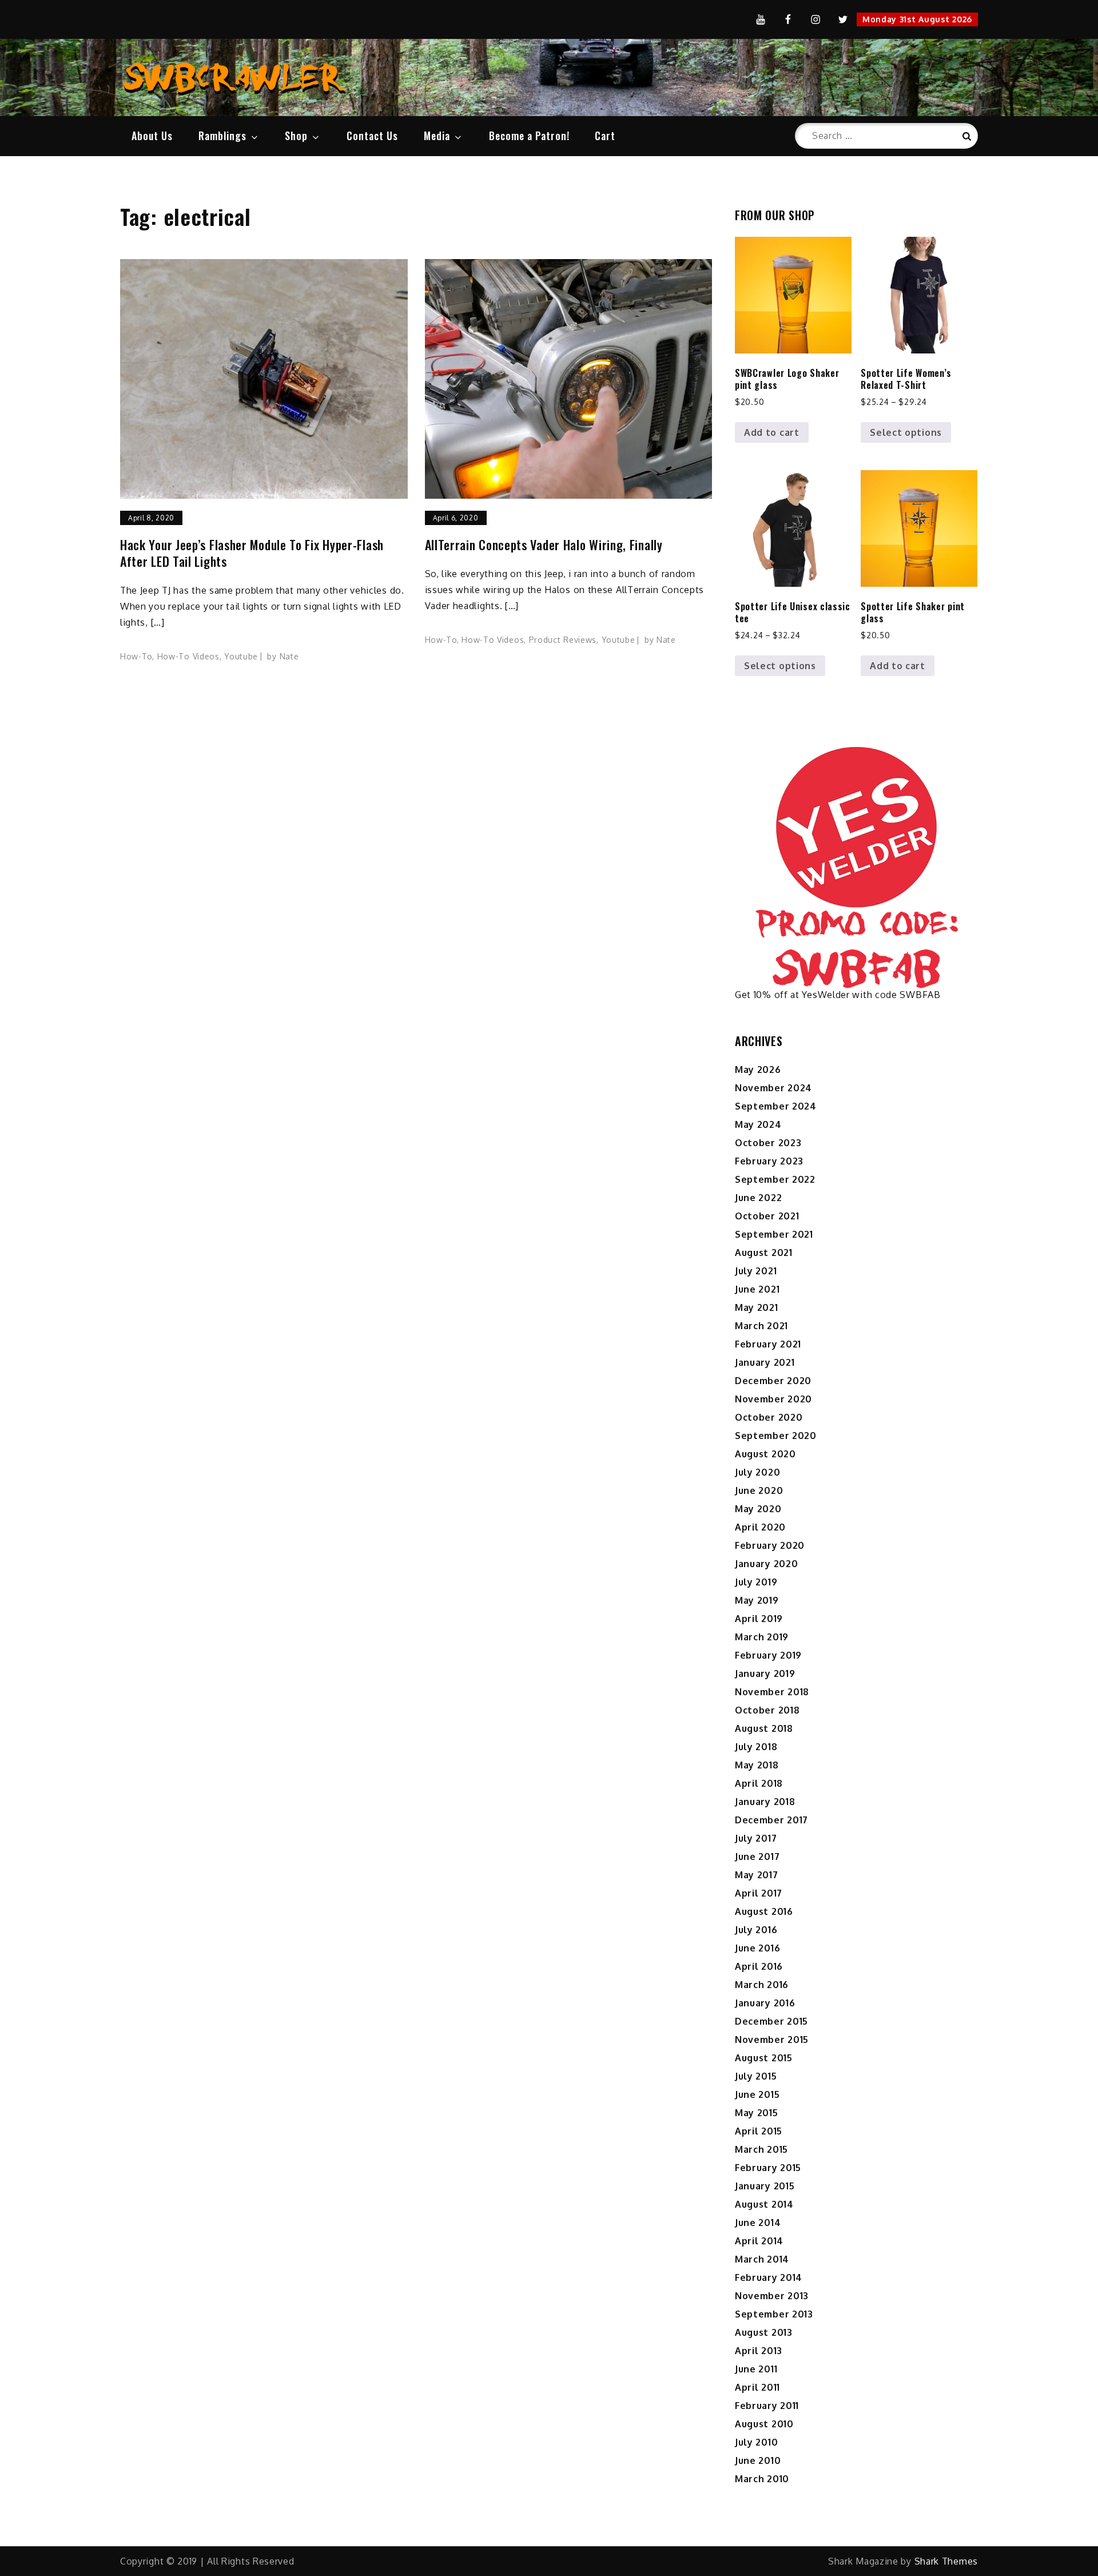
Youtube (241, 656)
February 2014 (769, 2277)
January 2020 (766, 1564)
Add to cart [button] (772, 432)
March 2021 (761, 1326)
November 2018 (772, 1692)
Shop (296, 136)
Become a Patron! (529, 136)
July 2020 (757, 1472)
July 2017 (756, 1838)
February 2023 (769, 1161)
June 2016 (757, 1948)
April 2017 (759, 1893)
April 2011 (757, 2387)
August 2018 (764, 1728)
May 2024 (758, 1124)
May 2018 (757, 1765)
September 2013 (774, 2314)
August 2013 (764, 2332)
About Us (152, 136)
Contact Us (372, 136)
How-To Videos (188, 656)
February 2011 (767, 2406)
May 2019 (757, 1600)
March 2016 (762, 1985)
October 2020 (769, 1417)
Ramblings (222, 136)
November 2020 (773, 1399)
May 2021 (757, 1307)
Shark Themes (946, 2561)
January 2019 (765, 1673)
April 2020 (760, 1527)
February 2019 (768, 1655)
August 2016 (764, 1911)
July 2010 (756, 2442)
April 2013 (759, 2351)
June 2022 (758, 1198)
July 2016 (756, 1930)
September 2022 (775, 1179)
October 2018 (767, 1710)
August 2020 (765, 1454)
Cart (605, 136)
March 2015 (761, 2149)
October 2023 (768, 1143)
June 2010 (758, 2460)
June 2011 (756, 2369)
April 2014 (759, 2241)
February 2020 (770, 1545)
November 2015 (772, 2040)
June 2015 (757, 2094)
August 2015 (764, 2058)
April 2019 (759, 1619)
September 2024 (776, 1106)
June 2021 (757, 1289)
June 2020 (759, 1490)
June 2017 (757, 1857)
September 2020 (776, 1436)
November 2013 (772, 2296)
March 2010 (762, 2479)
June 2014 (758, 2223)
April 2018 (759, 1783)
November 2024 (773, 1088)
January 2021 (765, 1362)
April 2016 (759, 1966)
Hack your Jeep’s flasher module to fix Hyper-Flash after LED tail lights (252, 553)
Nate (289, 656)
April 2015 (759, 2131)
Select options (906, 432)
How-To (136, 656)
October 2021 (767, 1216)
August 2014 (764, 2204)
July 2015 (756, 2076)
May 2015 (757, 2113)
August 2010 (764, 2424)
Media (437, 136)
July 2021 (756, 1271)
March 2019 (762, 1637)
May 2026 (758, 1070)
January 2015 (765, 2186)
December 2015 (771, 2021)
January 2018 (765, 1802)
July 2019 (756, 1582)
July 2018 (756, 1747)
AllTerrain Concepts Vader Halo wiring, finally (544, 545)
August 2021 (764, 1253)
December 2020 (773, 1381)
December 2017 (771, 1820)
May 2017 (757, 1875)
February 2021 (768, 1344)
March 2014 (762, 2259)
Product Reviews (563, 640)
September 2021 (774, 1234)
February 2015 (768, 2168)
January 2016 (765, 2003)
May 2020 (758, 1509)
